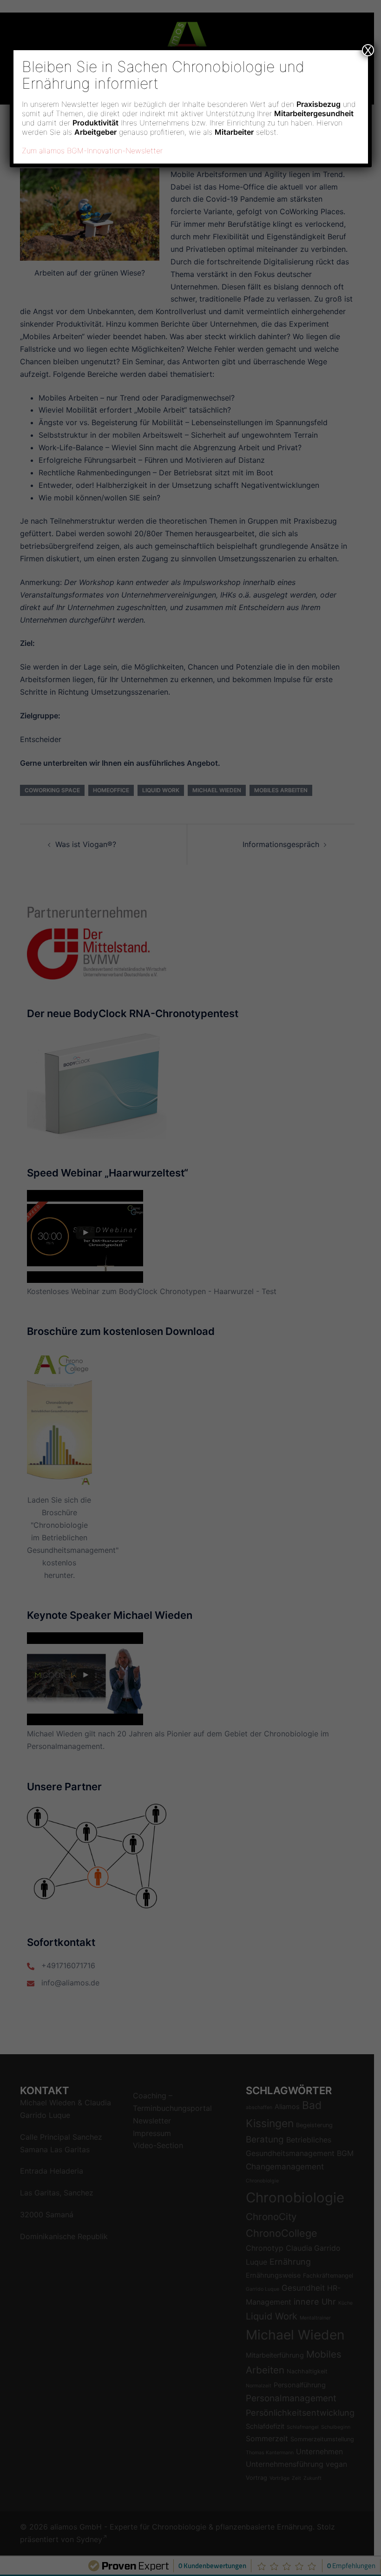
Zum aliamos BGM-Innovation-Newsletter (92, 151)
